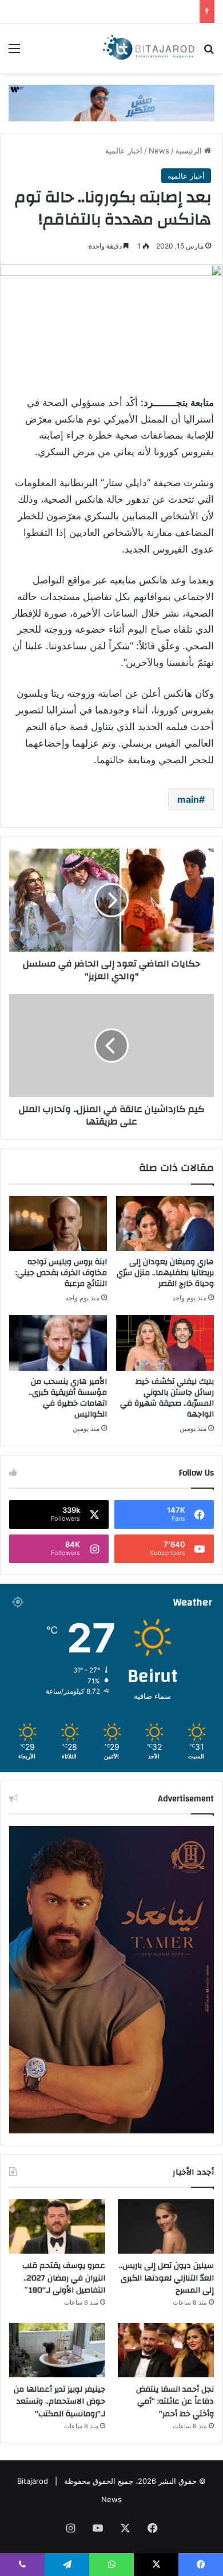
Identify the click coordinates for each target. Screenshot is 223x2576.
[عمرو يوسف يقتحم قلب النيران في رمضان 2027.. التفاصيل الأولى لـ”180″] (57, 2226)
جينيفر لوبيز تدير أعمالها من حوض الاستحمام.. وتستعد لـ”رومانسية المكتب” (59, 2402)
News (159, 151)
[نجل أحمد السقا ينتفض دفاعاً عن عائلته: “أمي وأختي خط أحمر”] (166, 2350)
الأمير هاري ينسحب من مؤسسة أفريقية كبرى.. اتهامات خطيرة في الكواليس (68, 1398)
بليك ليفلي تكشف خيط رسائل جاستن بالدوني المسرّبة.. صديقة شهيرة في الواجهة (167, 1398)
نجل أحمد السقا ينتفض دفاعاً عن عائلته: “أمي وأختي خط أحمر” (175, 2402)
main (188, 799)
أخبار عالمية (124, 151)
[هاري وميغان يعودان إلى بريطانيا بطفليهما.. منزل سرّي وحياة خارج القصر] (165, 1224)
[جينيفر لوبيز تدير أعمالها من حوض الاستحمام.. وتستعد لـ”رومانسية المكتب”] (57, 2350)
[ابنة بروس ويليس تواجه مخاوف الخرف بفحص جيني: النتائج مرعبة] (58, 1224)
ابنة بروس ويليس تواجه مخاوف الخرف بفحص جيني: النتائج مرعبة (61, 1273)
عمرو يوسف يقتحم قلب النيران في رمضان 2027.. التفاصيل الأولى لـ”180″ (64, 2278)
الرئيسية (190, 151)
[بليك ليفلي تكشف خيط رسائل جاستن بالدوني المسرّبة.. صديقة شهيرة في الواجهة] (165, 1343)
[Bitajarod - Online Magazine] (149, 48)
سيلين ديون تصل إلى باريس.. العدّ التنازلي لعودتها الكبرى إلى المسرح (166, 2278)
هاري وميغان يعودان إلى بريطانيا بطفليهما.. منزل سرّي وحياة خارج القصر (165, 1273)
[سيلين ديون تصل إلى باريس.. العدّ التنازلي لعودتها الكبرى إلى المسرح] (166, 2226)
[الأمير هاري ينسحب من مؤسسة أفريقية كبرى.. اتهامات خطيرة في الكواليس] (58, 1343)
